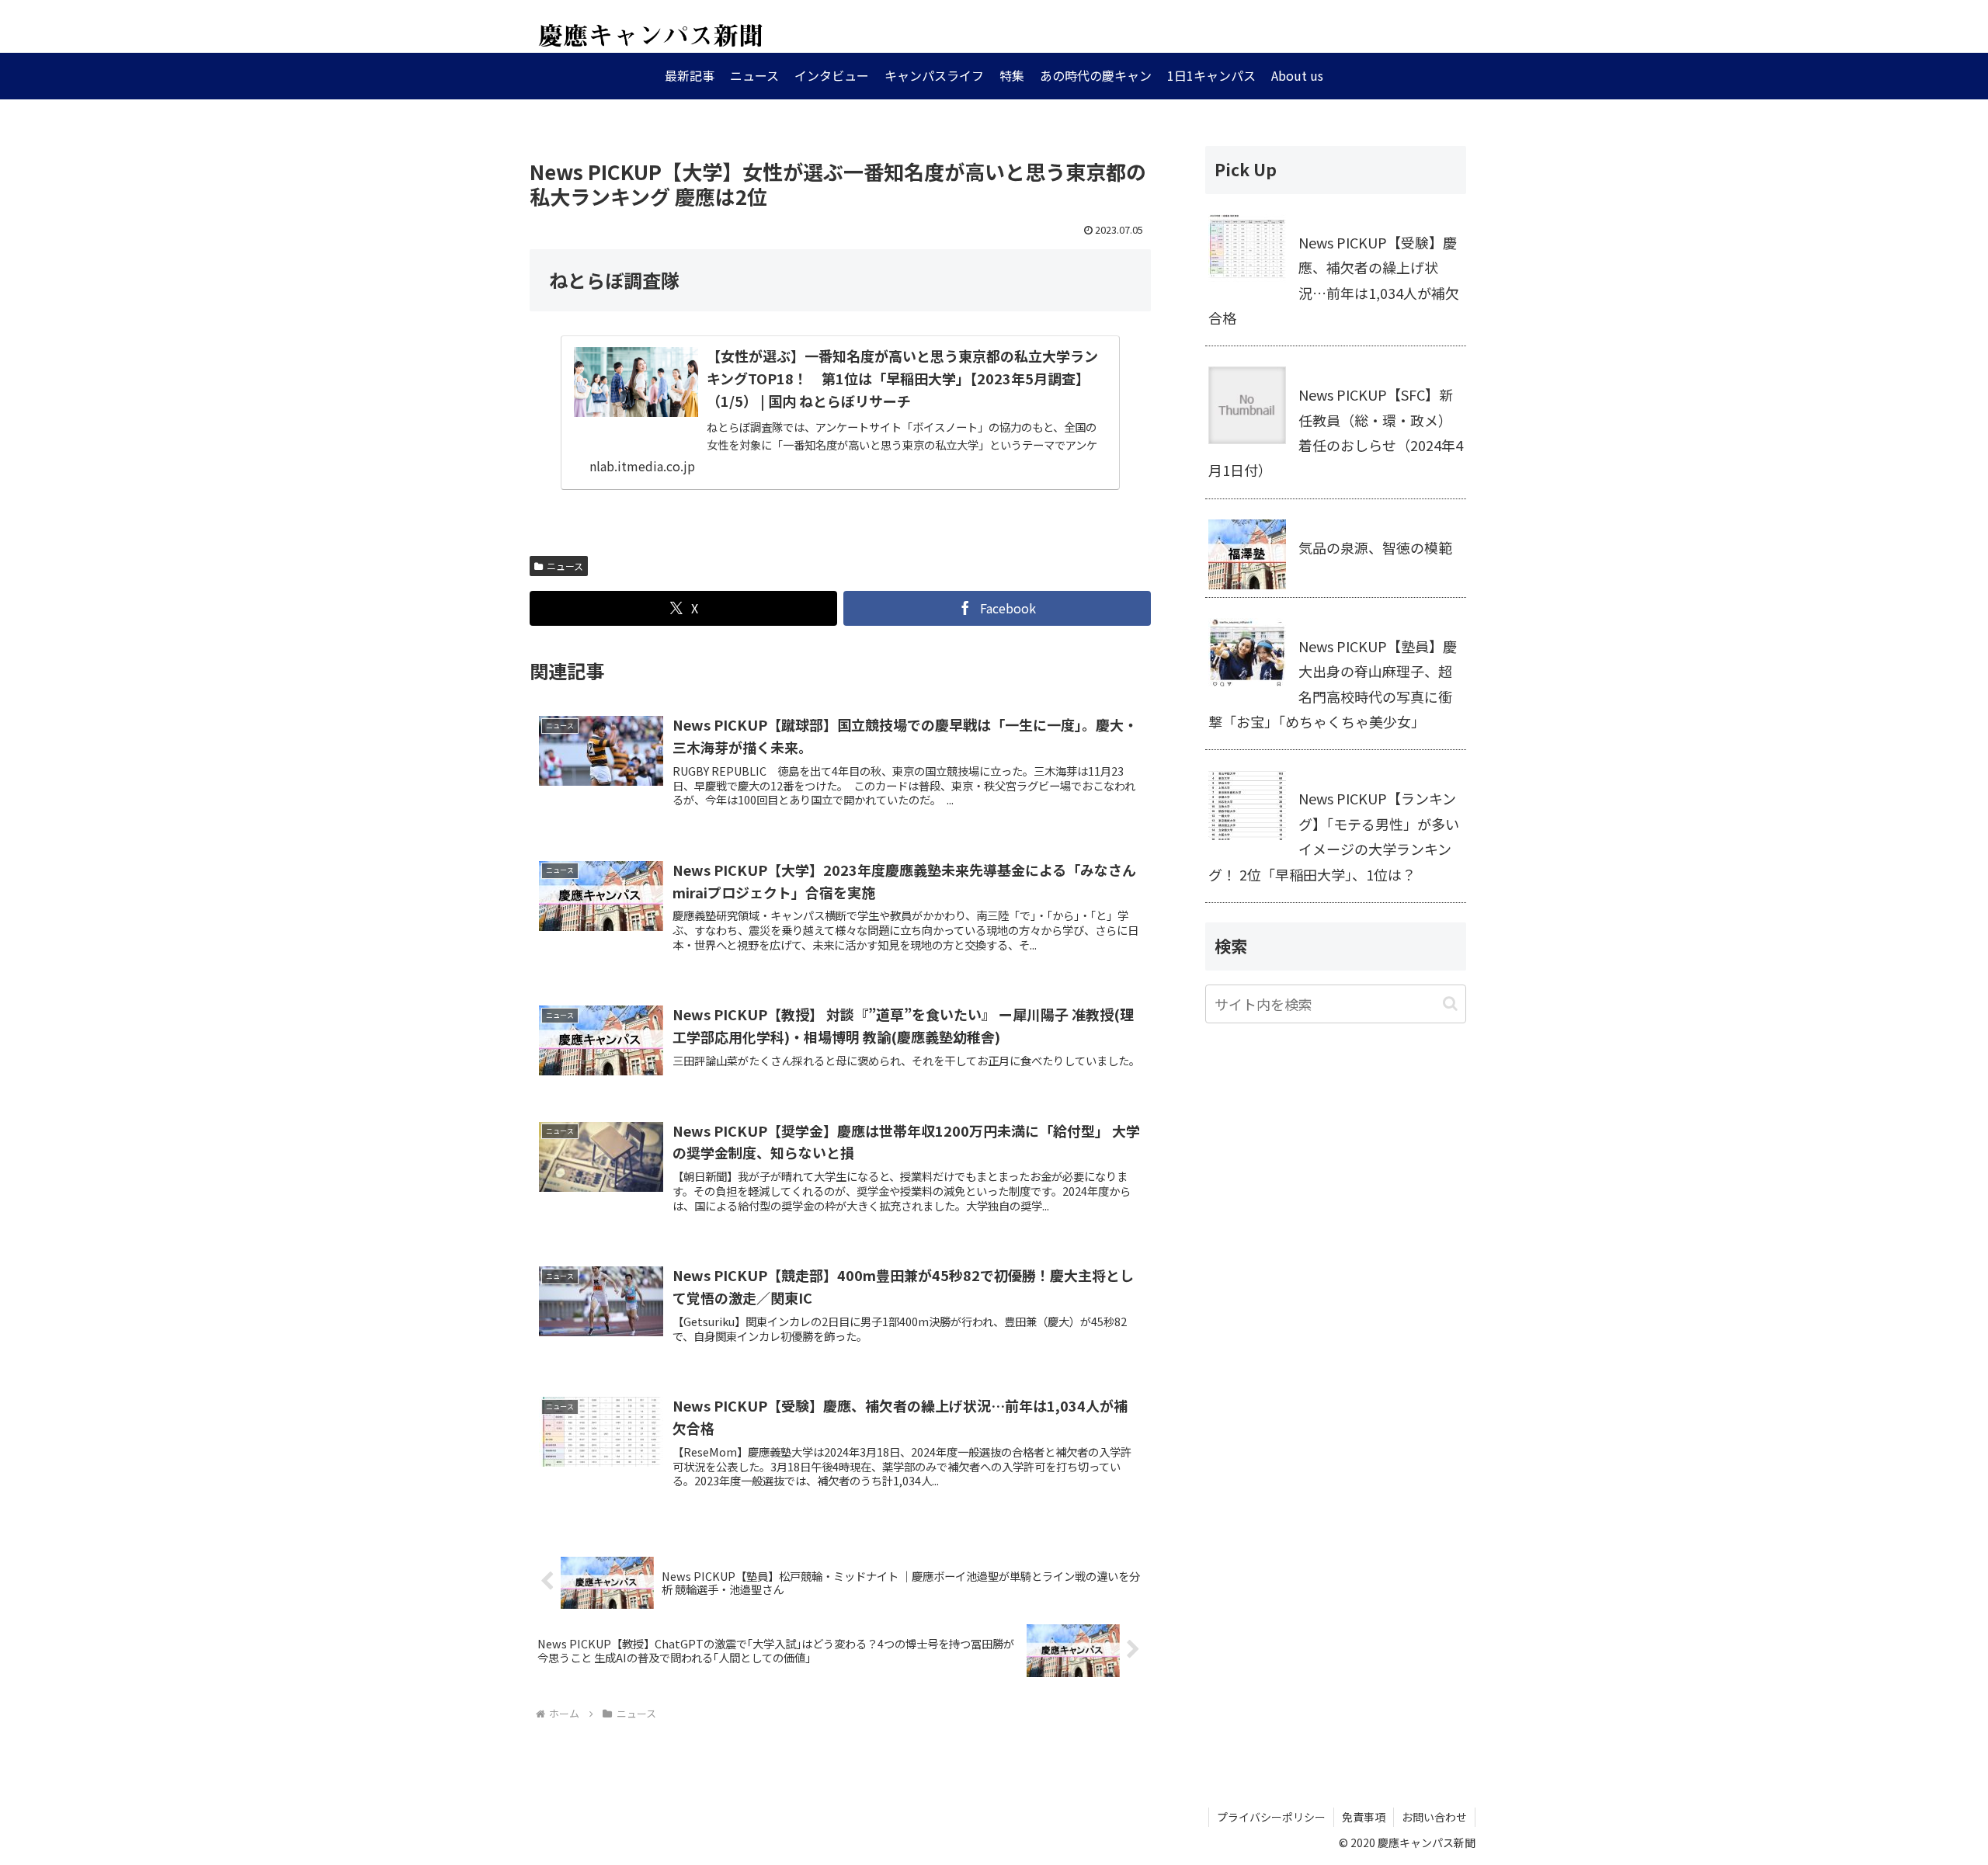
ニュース (565, 566)
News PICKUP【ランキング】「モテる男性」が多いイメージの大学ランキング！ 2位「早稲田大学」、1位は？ (1334, 836)
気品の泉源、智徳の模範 (1375, 547)
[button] (1450, 1004)
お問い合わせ (1434, 1817)
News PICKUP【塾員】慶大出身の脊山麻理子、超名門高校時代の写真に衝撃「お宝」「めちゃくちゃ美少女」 (1333, 684)
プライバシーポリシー (1271, 1817)
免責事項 (1364, 1817)
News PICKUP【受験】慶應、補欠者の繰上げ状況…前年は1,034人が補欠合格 (1334, 280)
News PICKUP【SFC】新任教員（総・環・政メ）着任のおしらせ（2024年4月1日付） (1336, 432)
